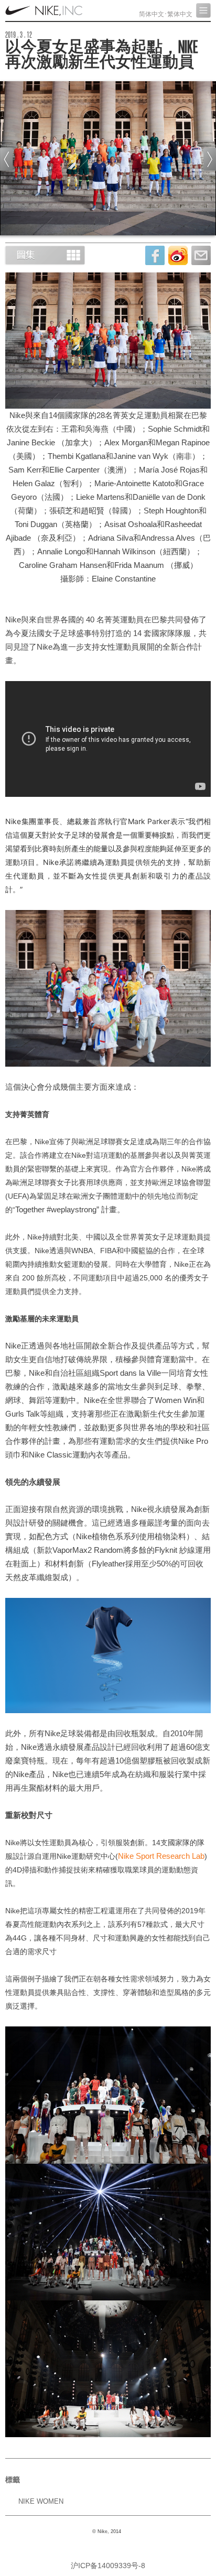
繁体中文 (180, 14)
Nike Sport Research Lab (161, 1856)
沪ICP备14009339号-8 (108, 2566)
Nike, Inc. (45, 10)
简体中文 (152, 14)
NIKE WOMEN (41, 2501)
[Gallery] (45, 255)
